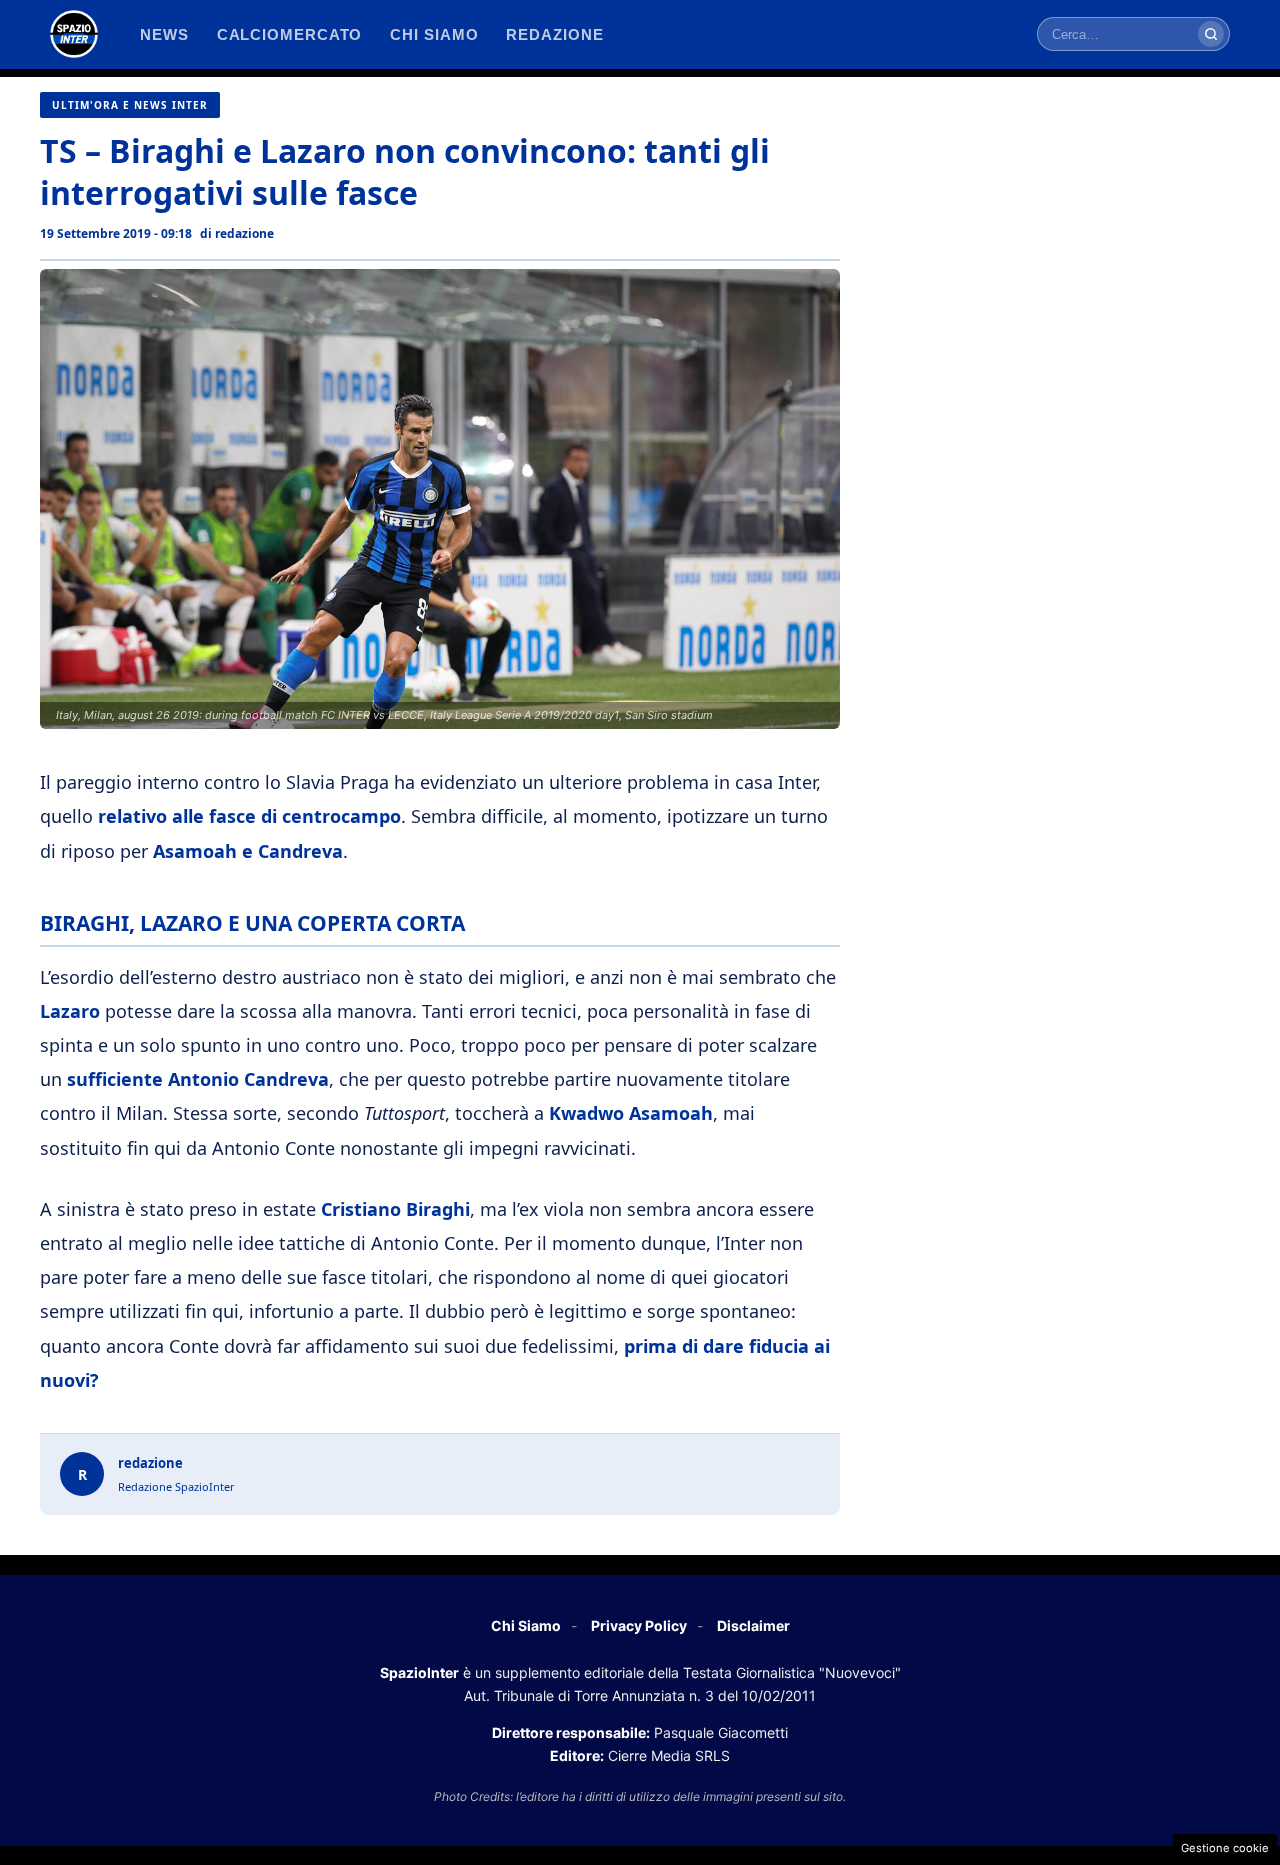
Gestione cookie (1225, 1848)
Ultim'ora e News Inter (130, 105)
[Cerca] (1211, 34)
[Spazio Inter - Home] (74, 34)
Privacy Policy (639, 1625)
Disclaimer (753, 1625)
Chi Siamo (526, 1625)
